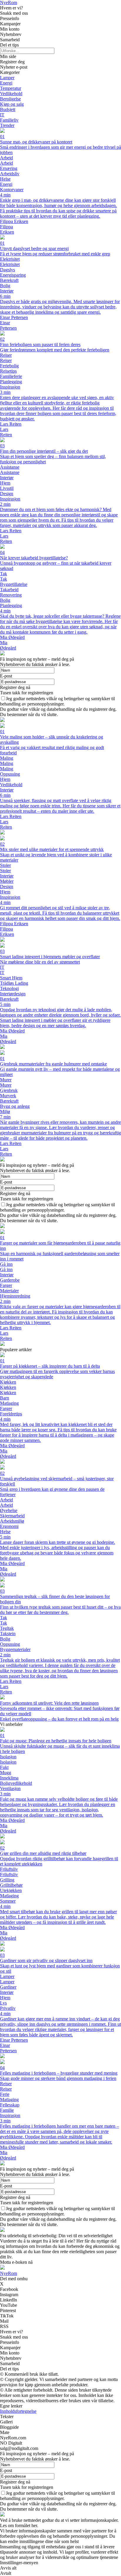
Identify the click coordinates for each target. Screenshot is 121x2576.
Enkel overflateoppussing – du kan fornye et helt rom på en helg (59, 1719)
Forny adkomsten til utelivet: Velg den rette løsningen (49, 1703)
